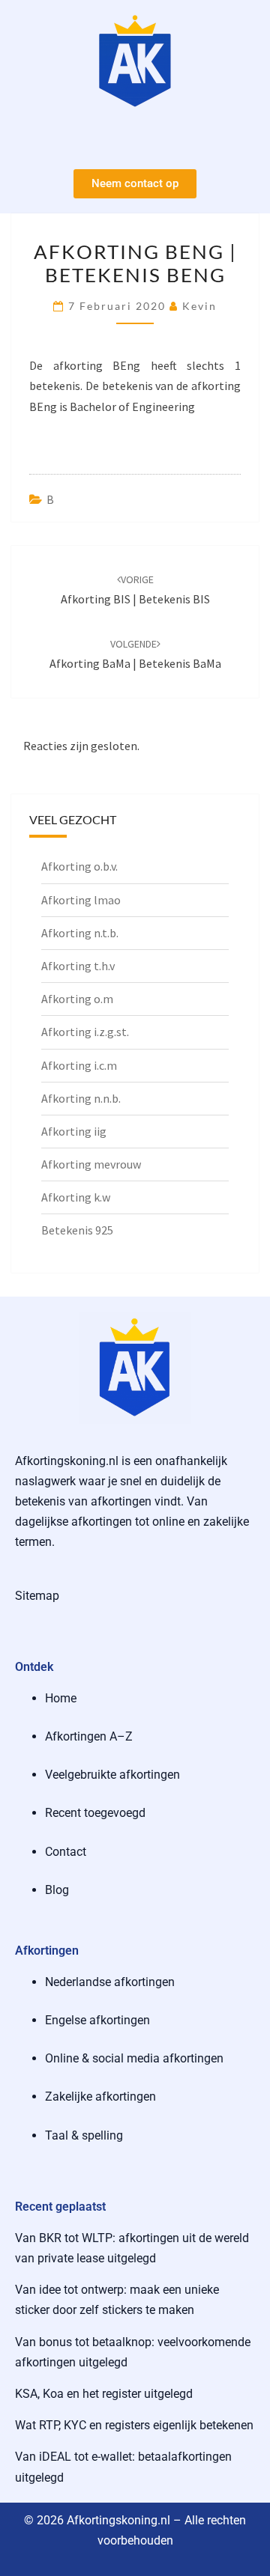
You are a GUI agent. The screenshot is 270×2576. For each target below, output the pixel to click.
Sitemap (37, 1596)
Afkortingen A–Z (89, 1736)
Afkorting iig (74, 1131)
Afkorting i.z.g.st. (85, 1032)
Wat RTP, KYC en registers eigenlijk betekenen (134, 2425)
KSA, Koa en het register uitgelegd (104, 2394)
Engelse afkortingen (97, 2020)
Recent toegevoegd (95, 1813)
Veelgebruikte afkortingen (112, 1775)
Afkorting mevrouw (91, 1164)
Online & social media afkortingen (134, 2058)
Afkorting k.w (76, 1197)
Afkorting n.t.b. (80, 933)
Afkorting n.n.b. (81, 1098)
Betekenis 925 (77, 1230)
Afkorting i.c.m (79, 1065)
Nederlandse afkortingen (110, 1982)
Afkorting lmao (81, 900)
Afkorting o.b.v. (79, 866)
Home (61, 1698)
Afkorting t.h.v (78, 966)
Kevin (199, 306)
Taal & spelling (84, 2135)
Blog (57, 1890)
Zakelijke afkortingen (100, 2097)
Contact (66, 1852)
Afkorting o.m (77, 999)
